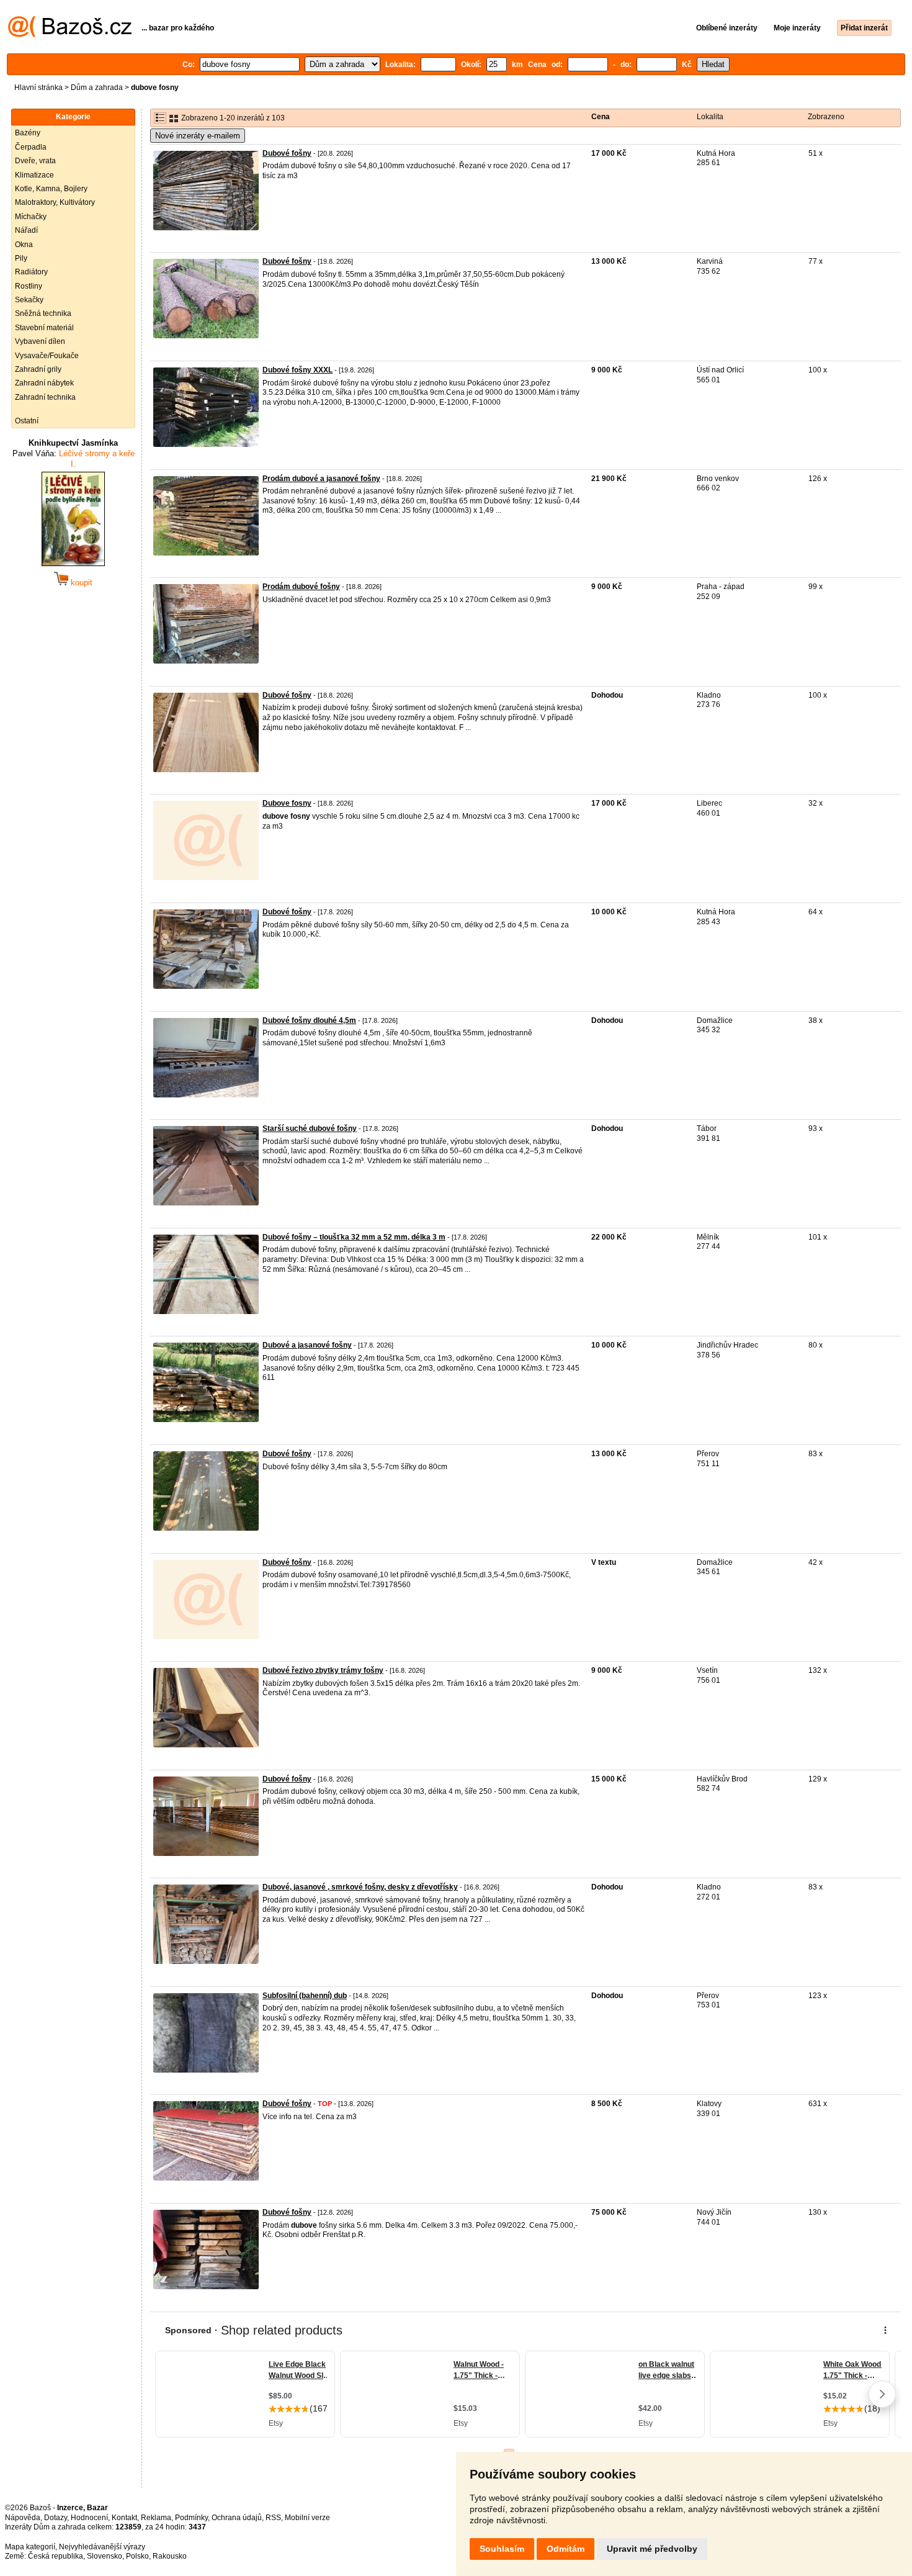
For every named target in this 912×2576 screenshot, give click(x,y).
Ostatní (27, 421)
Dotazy (56, 2518)
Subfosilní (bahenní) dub (305, 1996)
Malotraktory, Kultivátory (55, 202)
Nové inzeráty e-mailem (198, 136)
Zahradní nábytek (44, 383)
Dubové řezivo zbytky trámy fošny (323, 1670)
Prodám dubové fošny (301, 587)
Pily (21, 258)
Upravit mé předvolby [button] (652, 2549)
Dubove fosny (287, 803)
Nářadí (26, 230)
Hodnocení (89, 2518)
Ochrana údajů (237, 2518)
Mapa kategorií (30, 2547)
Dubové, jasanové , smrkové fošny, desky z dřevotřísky (360, 1887)
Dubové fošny (287, 153)
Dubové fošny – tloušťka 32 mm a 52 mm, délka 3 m (354, 1237)
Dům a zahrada (97, 88)
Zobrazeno (826, 117)
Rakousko (170, 2556)
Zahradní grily (38, 369)
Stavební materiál (44, 328)
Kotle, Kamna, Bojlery (51, 189)
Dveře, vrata (35, 161)
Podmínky (191, 2518)
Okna (24, 245)
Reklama (156, 2518)
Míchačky (31, 217)
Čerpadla (31, 147)
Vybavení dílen (40, 341)
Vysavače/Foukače (47, 356)
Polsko (137, 2556)
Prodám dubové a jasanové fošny (321, 479)
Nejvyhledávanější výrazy (102, 2547)
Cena (601, 117)
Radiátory (31, 272)
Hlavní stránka (38, 88)
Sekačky (29, 300)
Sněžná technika (43, 313)
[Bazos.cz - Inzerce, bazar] (70, 35)
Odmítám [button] (566, 2549)
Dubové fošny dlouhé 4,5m (309, 1020)
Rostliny (29, 286)
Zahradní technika (45, 397)
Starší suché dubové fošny (310, 1128)
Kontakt (124, 2518)
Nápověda (23, 2518)
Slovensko (105, 2556)
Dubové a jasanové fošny (307, 1345)
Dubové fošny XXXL (297, 370)
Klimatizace (34, 175)
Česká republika (56, 2556)
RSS (273, 2518)
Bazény (28, 133)
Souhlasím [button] (502, 2549)
